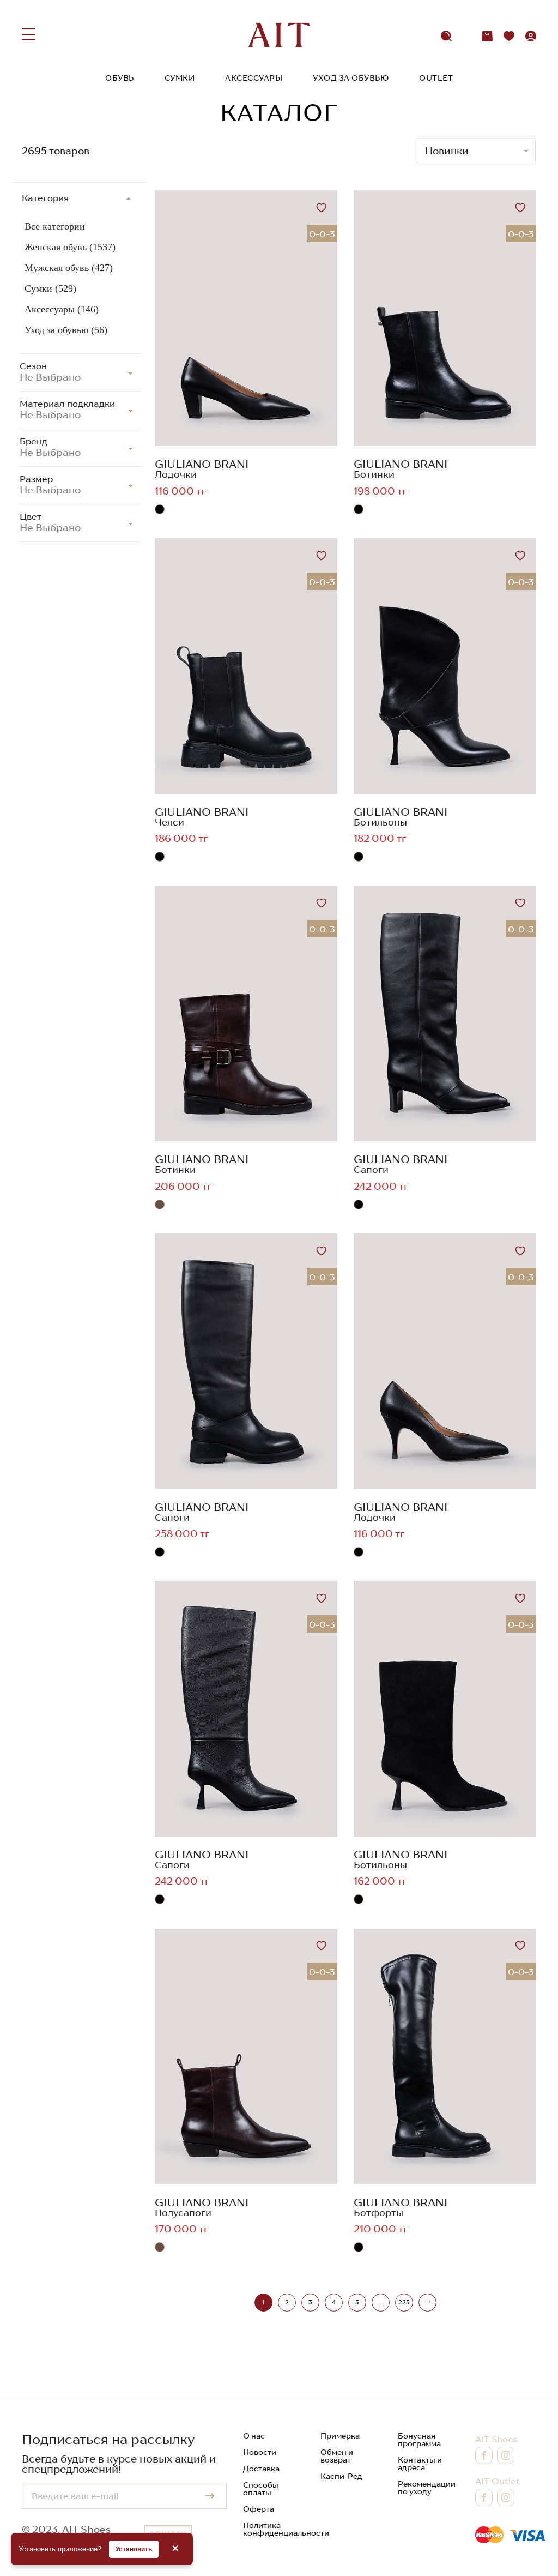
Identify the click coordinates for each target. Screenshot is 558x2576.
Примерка (340, 2436)
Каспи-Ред (341, 2476)
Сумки (180, 78)
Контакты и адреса (420, 2464)
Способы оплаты (261, 2489)
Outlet (436, 78)
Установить (134, 2549)
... (380, 2302)
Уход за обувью (351, 78)
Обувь (120, 78)
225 (404, 2302)
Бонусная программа (419, 2440)
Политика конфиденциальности (286, 2529)
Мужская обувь (69, 268)
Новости (260, 2452)
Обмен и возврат (337, 2456)
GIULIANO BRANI (202, 464)
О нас (254, 2436)
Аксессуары (254, 78)
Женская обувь (70, 247)
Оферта (259, 2509)
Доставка (261, 2469)
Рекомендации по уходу (427, 2488)
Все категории (55, 226)
